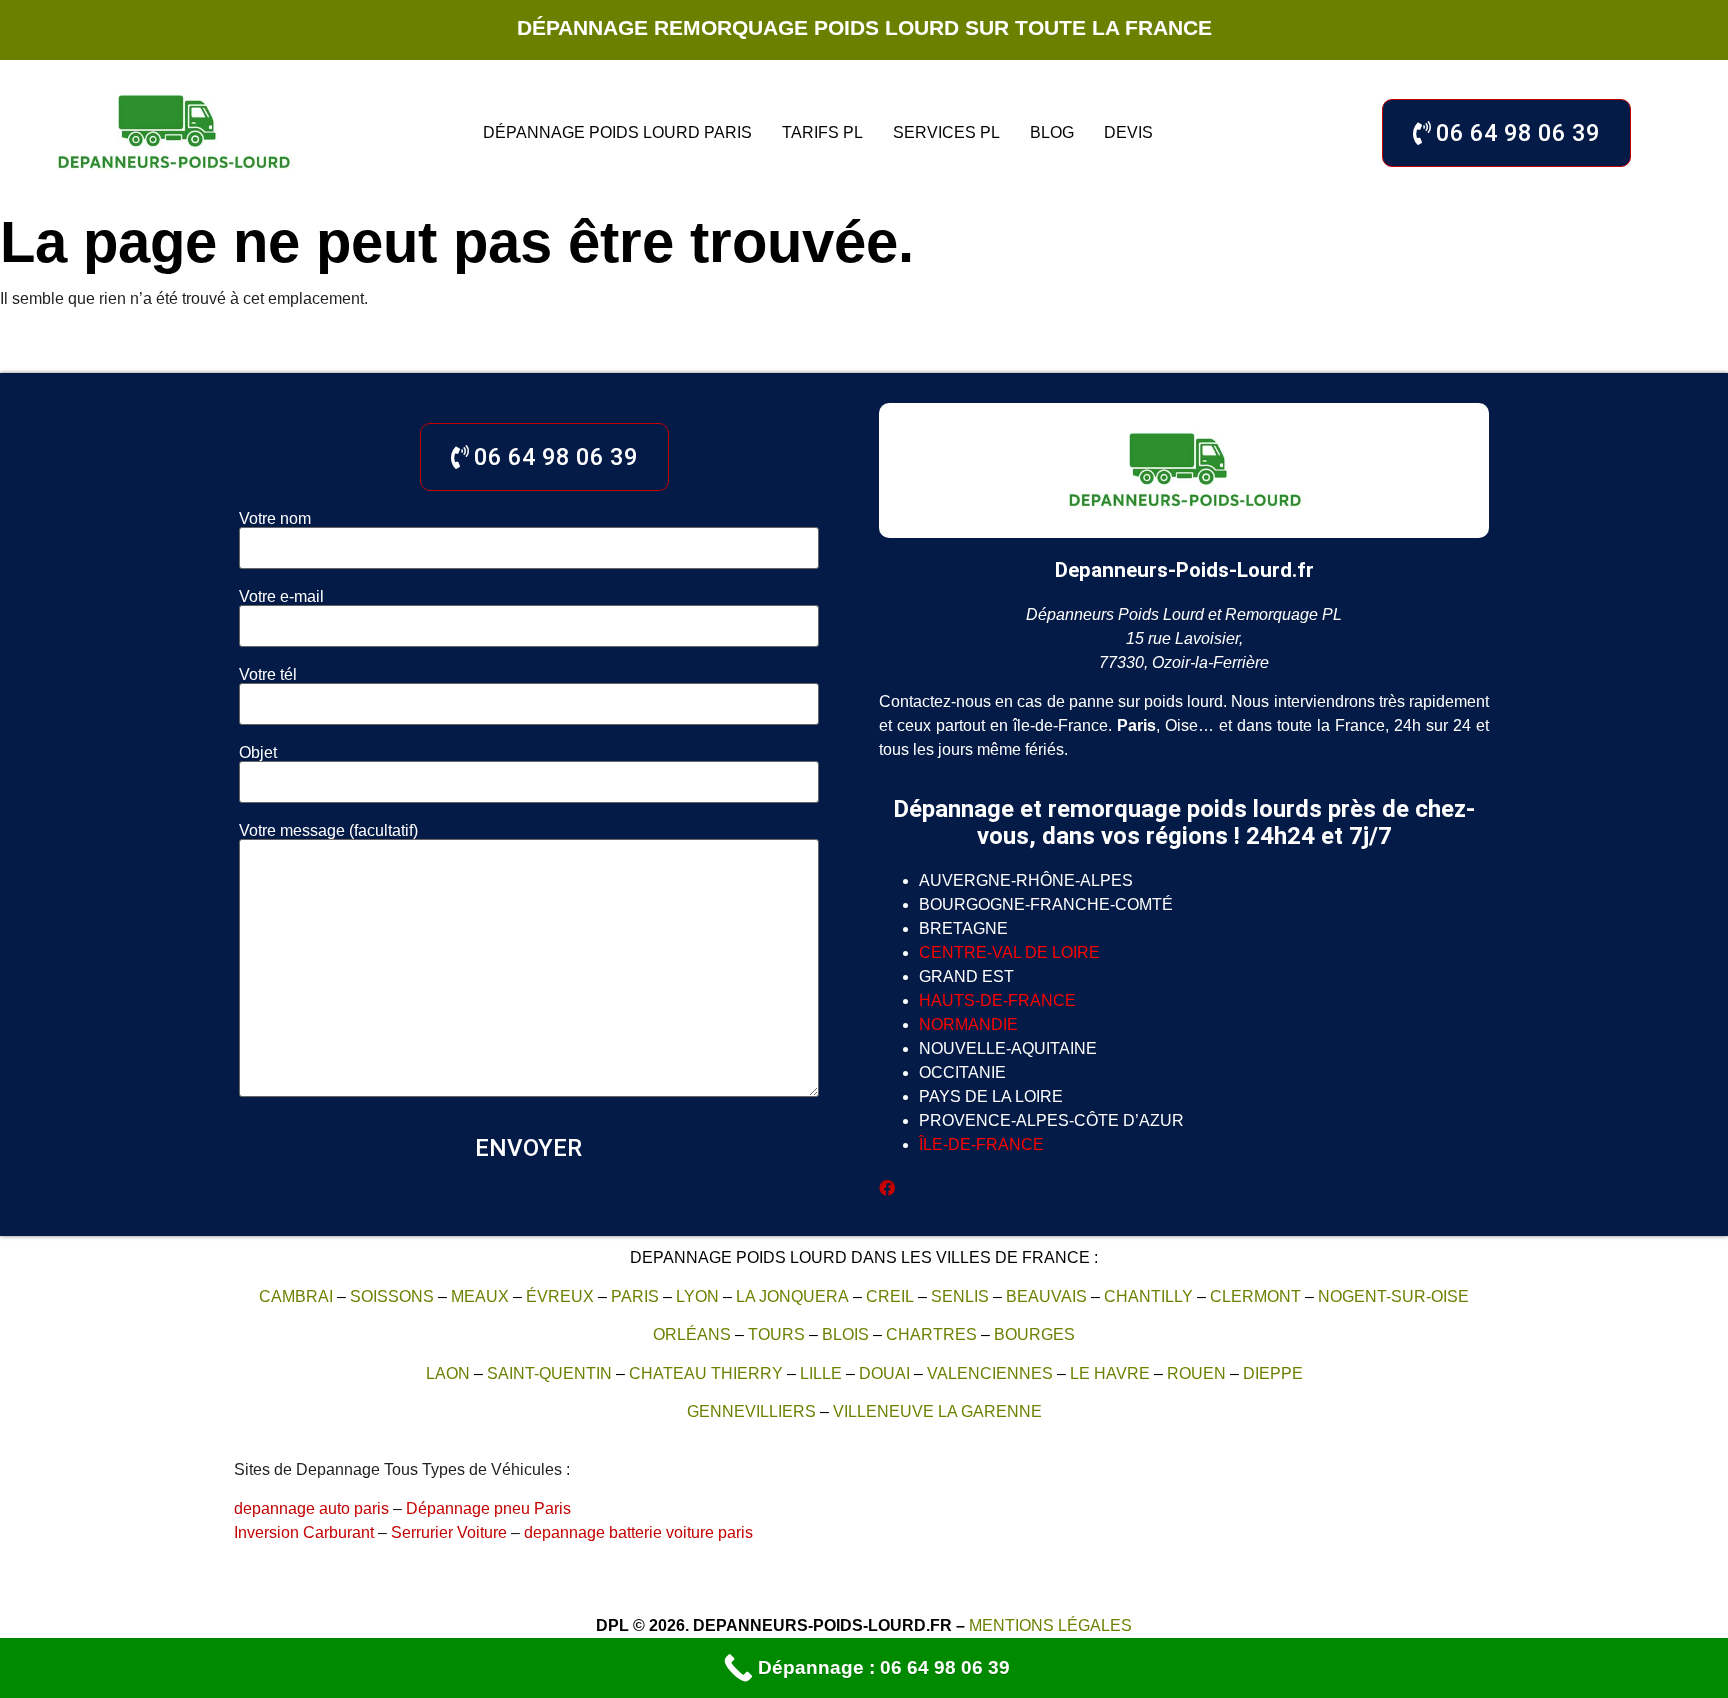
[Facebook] (887, 1188)
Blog (1052, 132)
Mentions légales (1050, 1625)
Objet (258, 753)
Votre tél (268, 675)
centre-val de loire (1009, 952)
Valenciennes (990, 1373)
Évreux (560, 1296)
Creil (890, 1296)
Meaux (480, 1296)
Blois (845, 1334)
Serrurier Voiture (449, 1532)
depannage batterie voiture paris (638, 1532)
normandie (968, 1024)
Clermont (1255, 1296)
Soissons (392, 1296)
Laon (448, 1373)
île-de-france (981, 1144)
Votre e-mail (281, 597)
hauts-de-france (997, 1000)
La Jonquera (792, 1296)
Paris (635, 1296)
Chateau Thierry (706, 1373)
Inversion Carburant (304, 1532)
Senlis (960, 1296)
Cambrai (296, 1296)
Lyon (697, 1296)
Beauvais (1046, 1296)
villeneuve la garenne (937, 1411)
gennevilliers (751, 1411)
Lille (821, 1373)
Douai (884, 1373)
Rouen (1196, 1373)
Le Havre (1110, 1373)
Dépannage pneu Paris (488, 1508)
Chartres (931, 1334)
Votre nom (275, 519)
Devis (1128, 132)
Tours (776, 1334)
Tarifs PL (822, 132)
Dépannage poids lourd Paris (617, 132)
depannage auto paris (311, 1508)
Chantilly (1148, 1296)
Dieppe (1273, 1373)
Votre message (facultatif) (328, 831)
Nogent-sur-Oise (1393, 1296)
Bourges (1034, 1334)
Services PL (946, 132)
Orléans (692, 1334)
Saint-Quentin (549, 1373)
